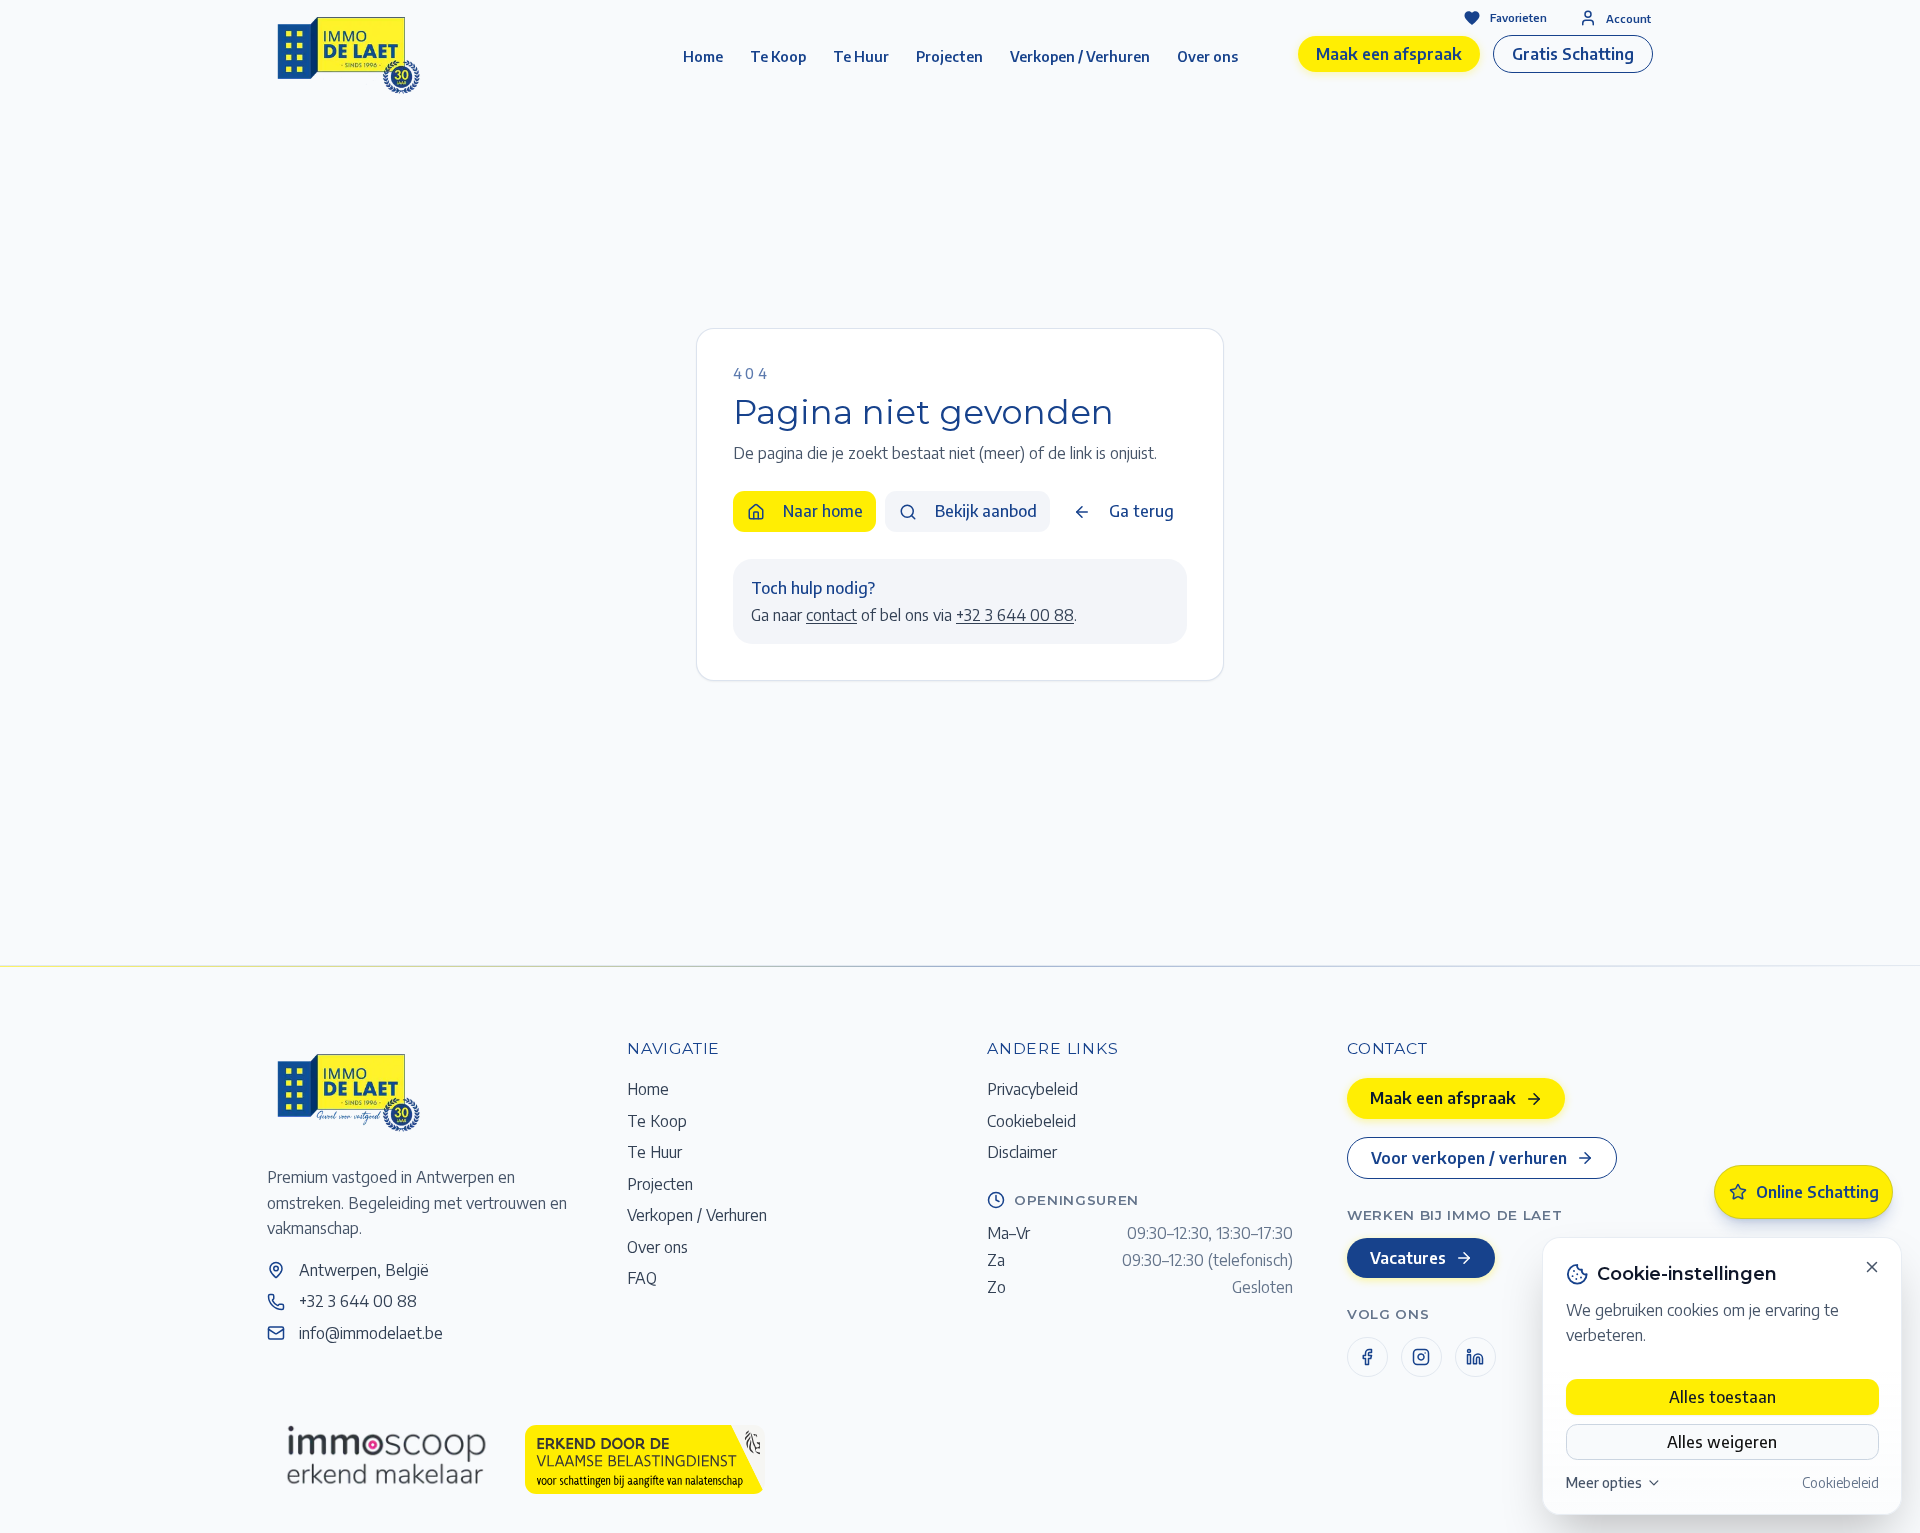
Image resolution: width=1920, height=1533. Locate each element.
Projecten (949, 56)
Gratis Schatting (1573, 53)
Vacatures (1408, 1257)
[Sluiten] (1872, 1267)
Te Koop (778, 56)
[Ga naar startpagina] (347, 1091)
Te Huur (861, 56)
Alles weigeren (1722, 1441)
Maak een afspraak (1389, 53)
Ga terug (1141, 510)
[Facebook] (1367, 1357)
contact (831, 614)
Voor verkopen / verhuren (1469, 1157)
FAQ (642, 1277)
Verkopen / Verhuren (1080, 56)
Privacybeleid (1032, 1088)
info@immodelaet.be (371, 1332)
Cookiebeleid (1840, 1482)
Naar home (823, 510)
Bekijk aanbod (986, 510)
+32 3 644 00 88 (1015, 614)
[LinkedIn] (1475, 1357)
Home (703, 56)
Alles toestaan (1722, 1396)
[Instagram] (1421, 1357)
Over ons (1207, 56)
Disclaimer (1022, 1151)
